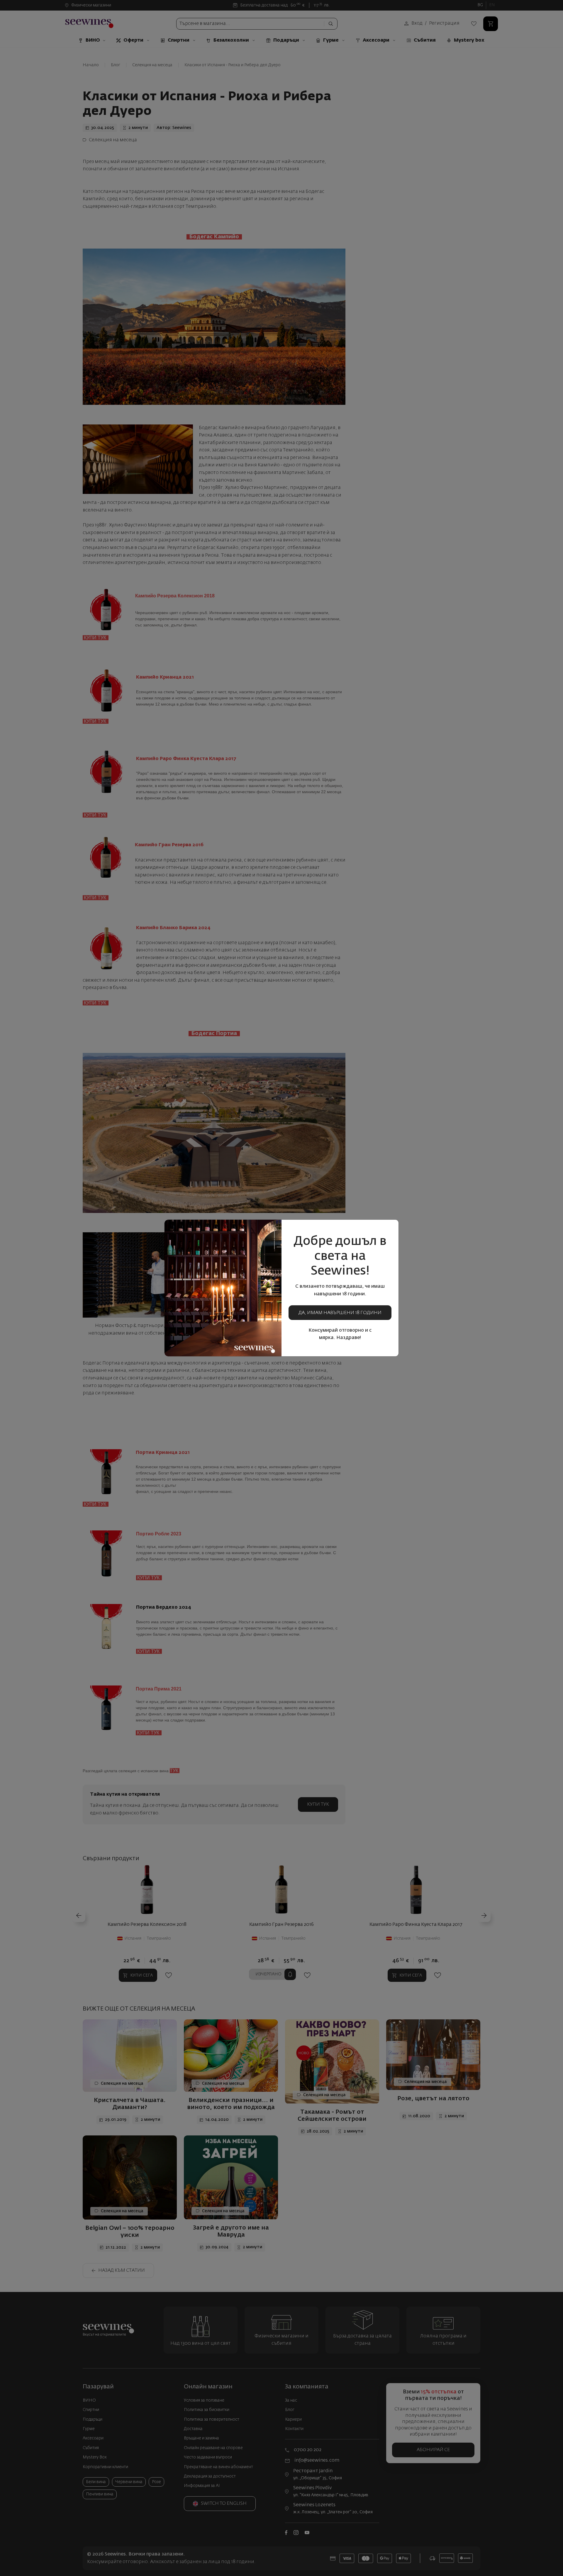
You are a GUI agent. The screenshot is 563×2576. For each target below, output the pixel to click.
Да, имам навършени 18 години (340, 1313)
